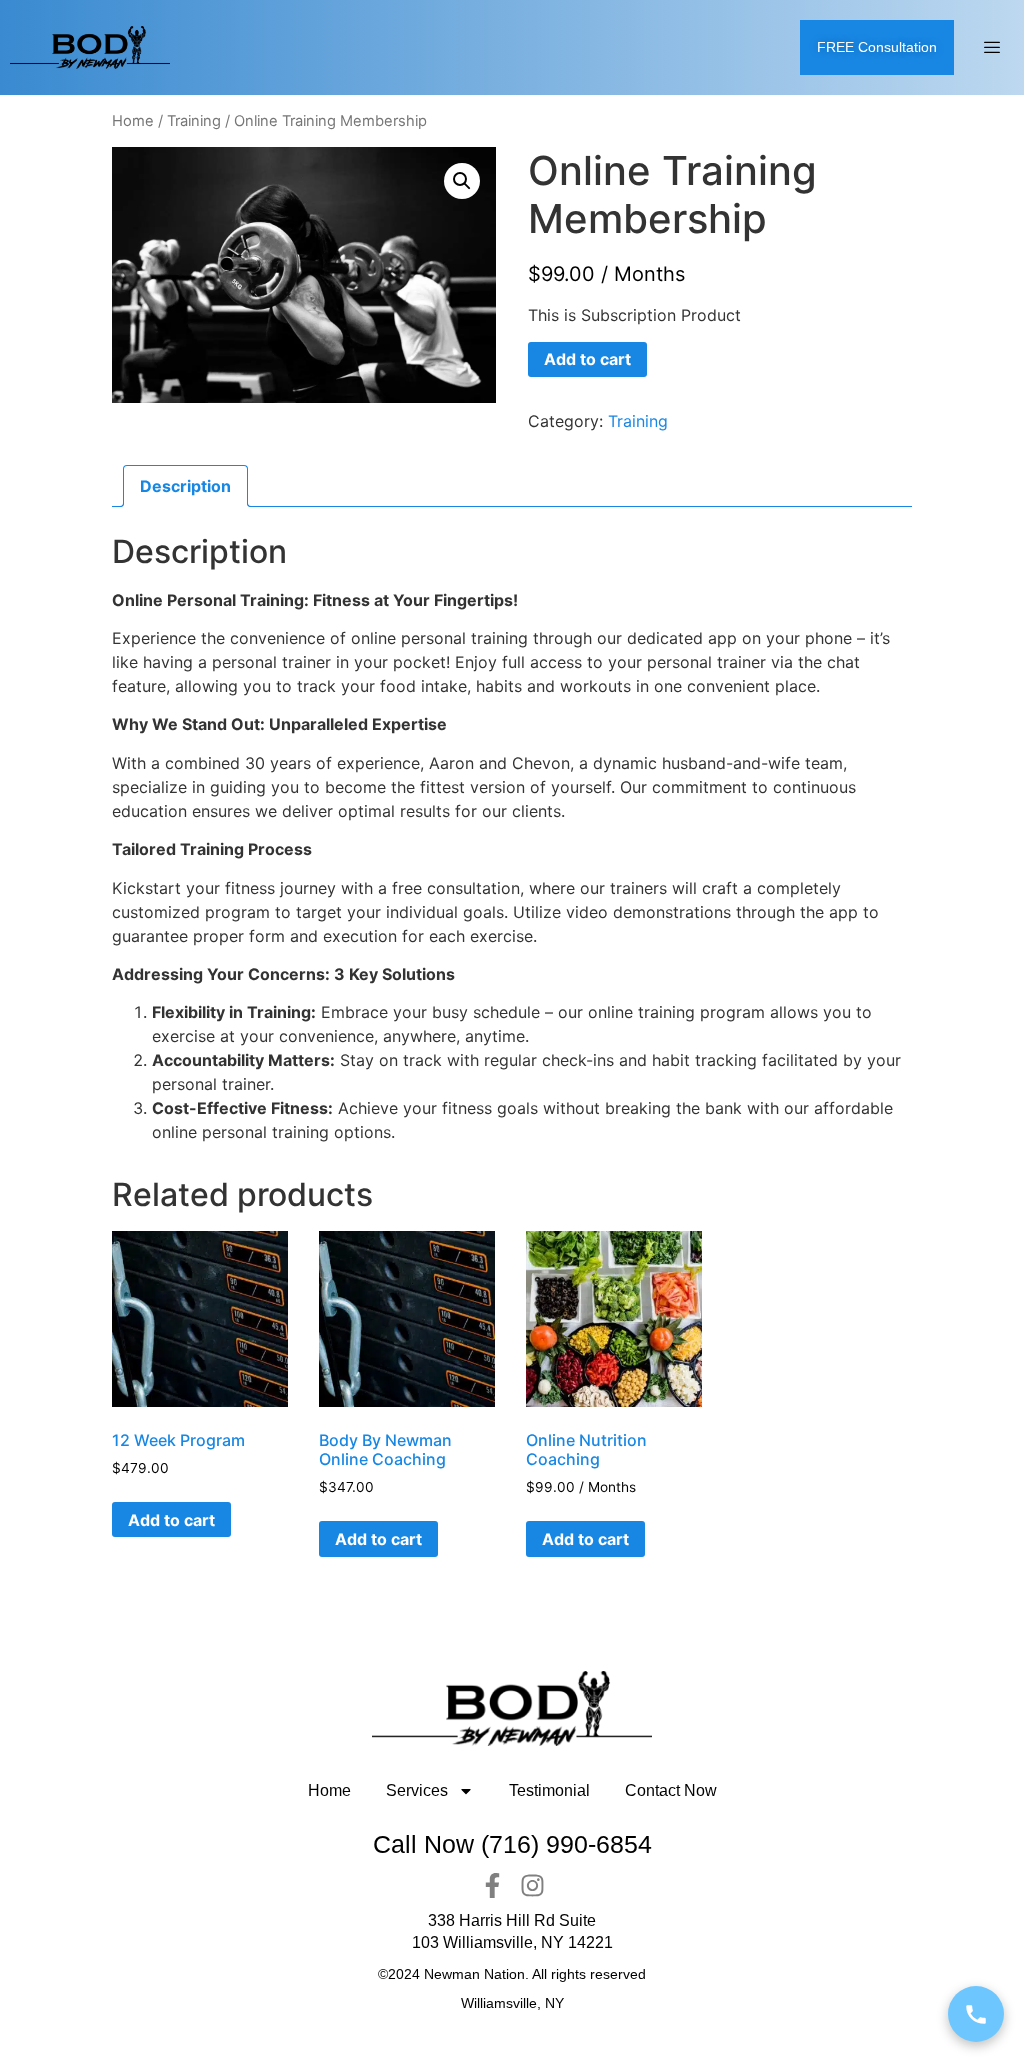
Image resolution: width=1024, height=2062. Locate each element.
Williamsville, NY (512, 2003)
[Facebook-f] (492, 1885)
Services (417, 1790)
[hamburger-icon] (991, 48)
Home (133, 121)
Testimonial (549, 1790)
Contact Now (671, 1790)
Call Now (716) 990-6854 (512, 1844)
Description (185, 486)
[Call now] (976, 2014)
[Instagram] (532, 1885)
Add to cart (587, 359)
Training (194, 121)
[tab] (185, 486)
